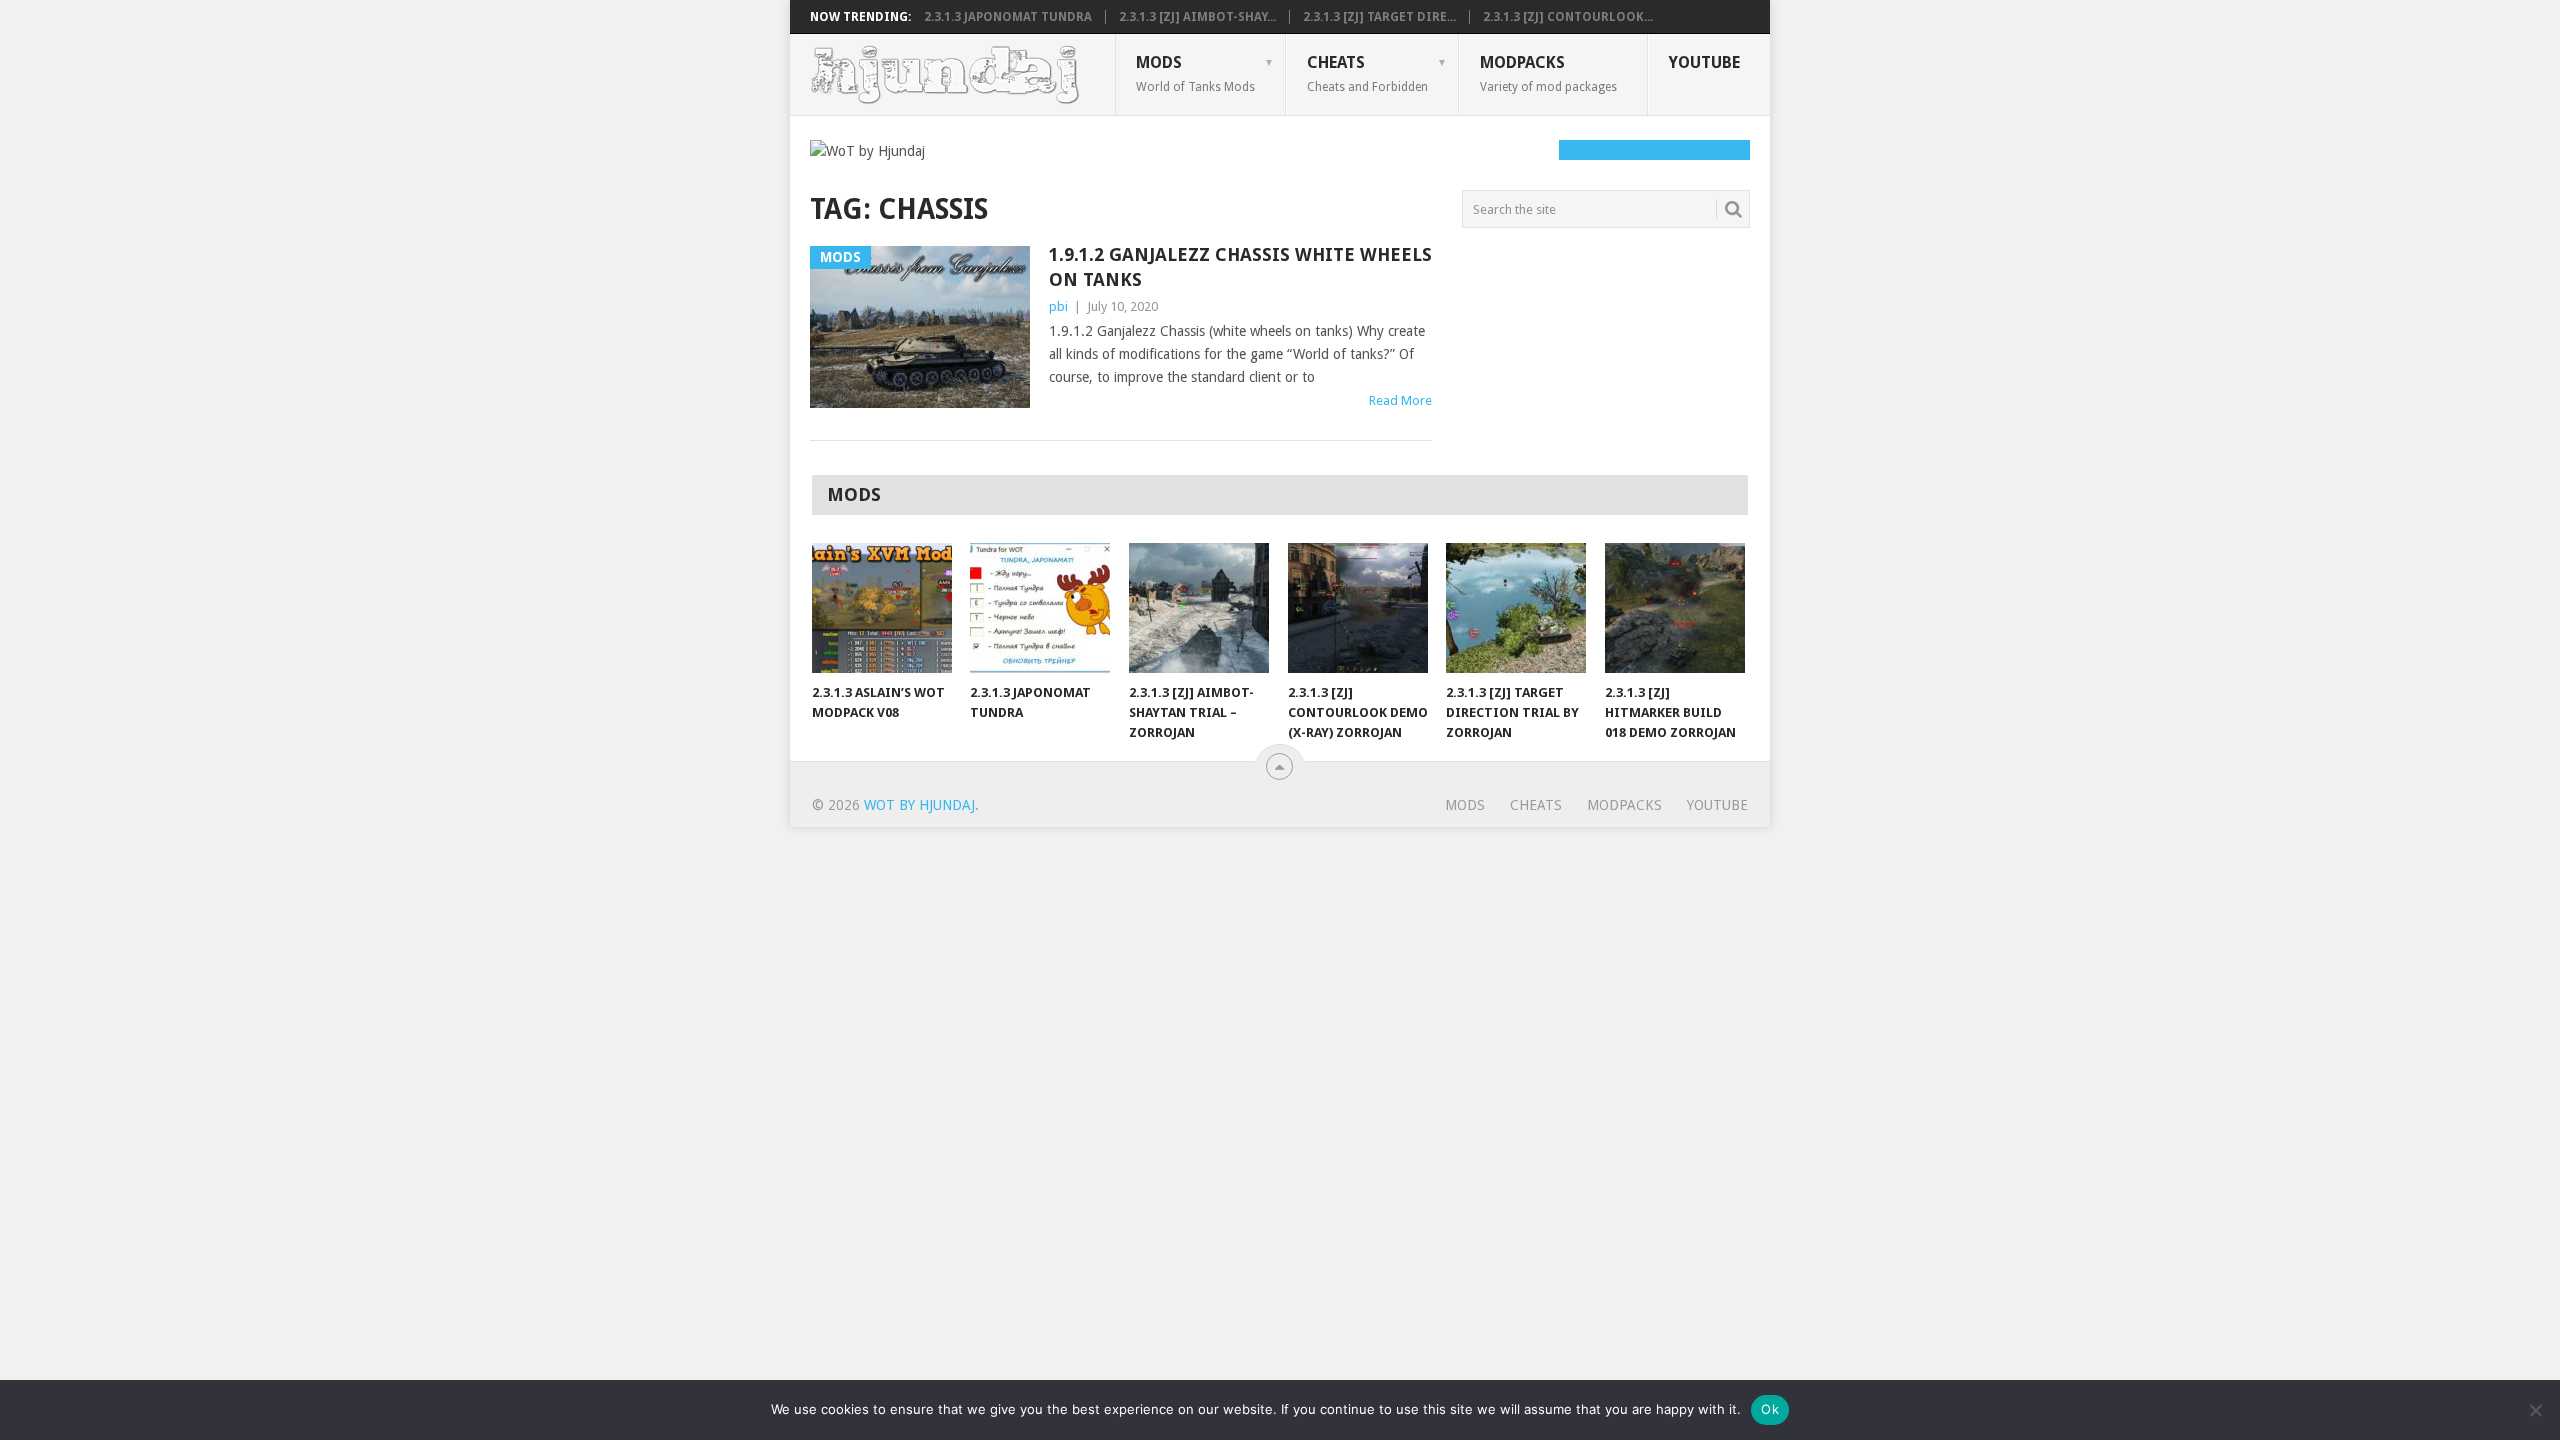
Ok (1770, 1409)
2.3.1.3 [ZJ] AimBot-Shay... (1197, 17)
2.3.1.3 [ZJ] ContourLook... (1568, 17)
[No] (2535, 1410)
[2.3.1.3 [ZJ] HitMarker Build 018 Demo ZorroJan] (1675, 608)
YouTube (1704, 62)
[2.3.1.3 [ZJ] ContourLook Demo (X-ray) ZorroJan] (1358, 608)
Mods (1195, 73)
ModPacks (1548, 73)
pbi (1058, 306)
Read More (1400, 400)
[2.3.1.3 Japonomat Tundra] (1040, 608)
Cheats (1367, 73)
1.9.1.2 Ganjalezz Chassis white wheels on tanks (1240, 267)
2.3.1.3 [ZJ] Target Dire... (1379, 17)
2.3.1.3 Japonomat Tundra (1008, 17)
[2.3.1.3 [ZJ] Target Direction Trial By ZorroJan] (1516, 608)
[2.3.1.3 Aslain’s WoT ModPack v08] (882, 608)
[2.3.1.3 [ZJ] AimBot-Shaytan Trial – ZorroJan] (1199, 608)
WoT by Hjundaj (919, 805)
